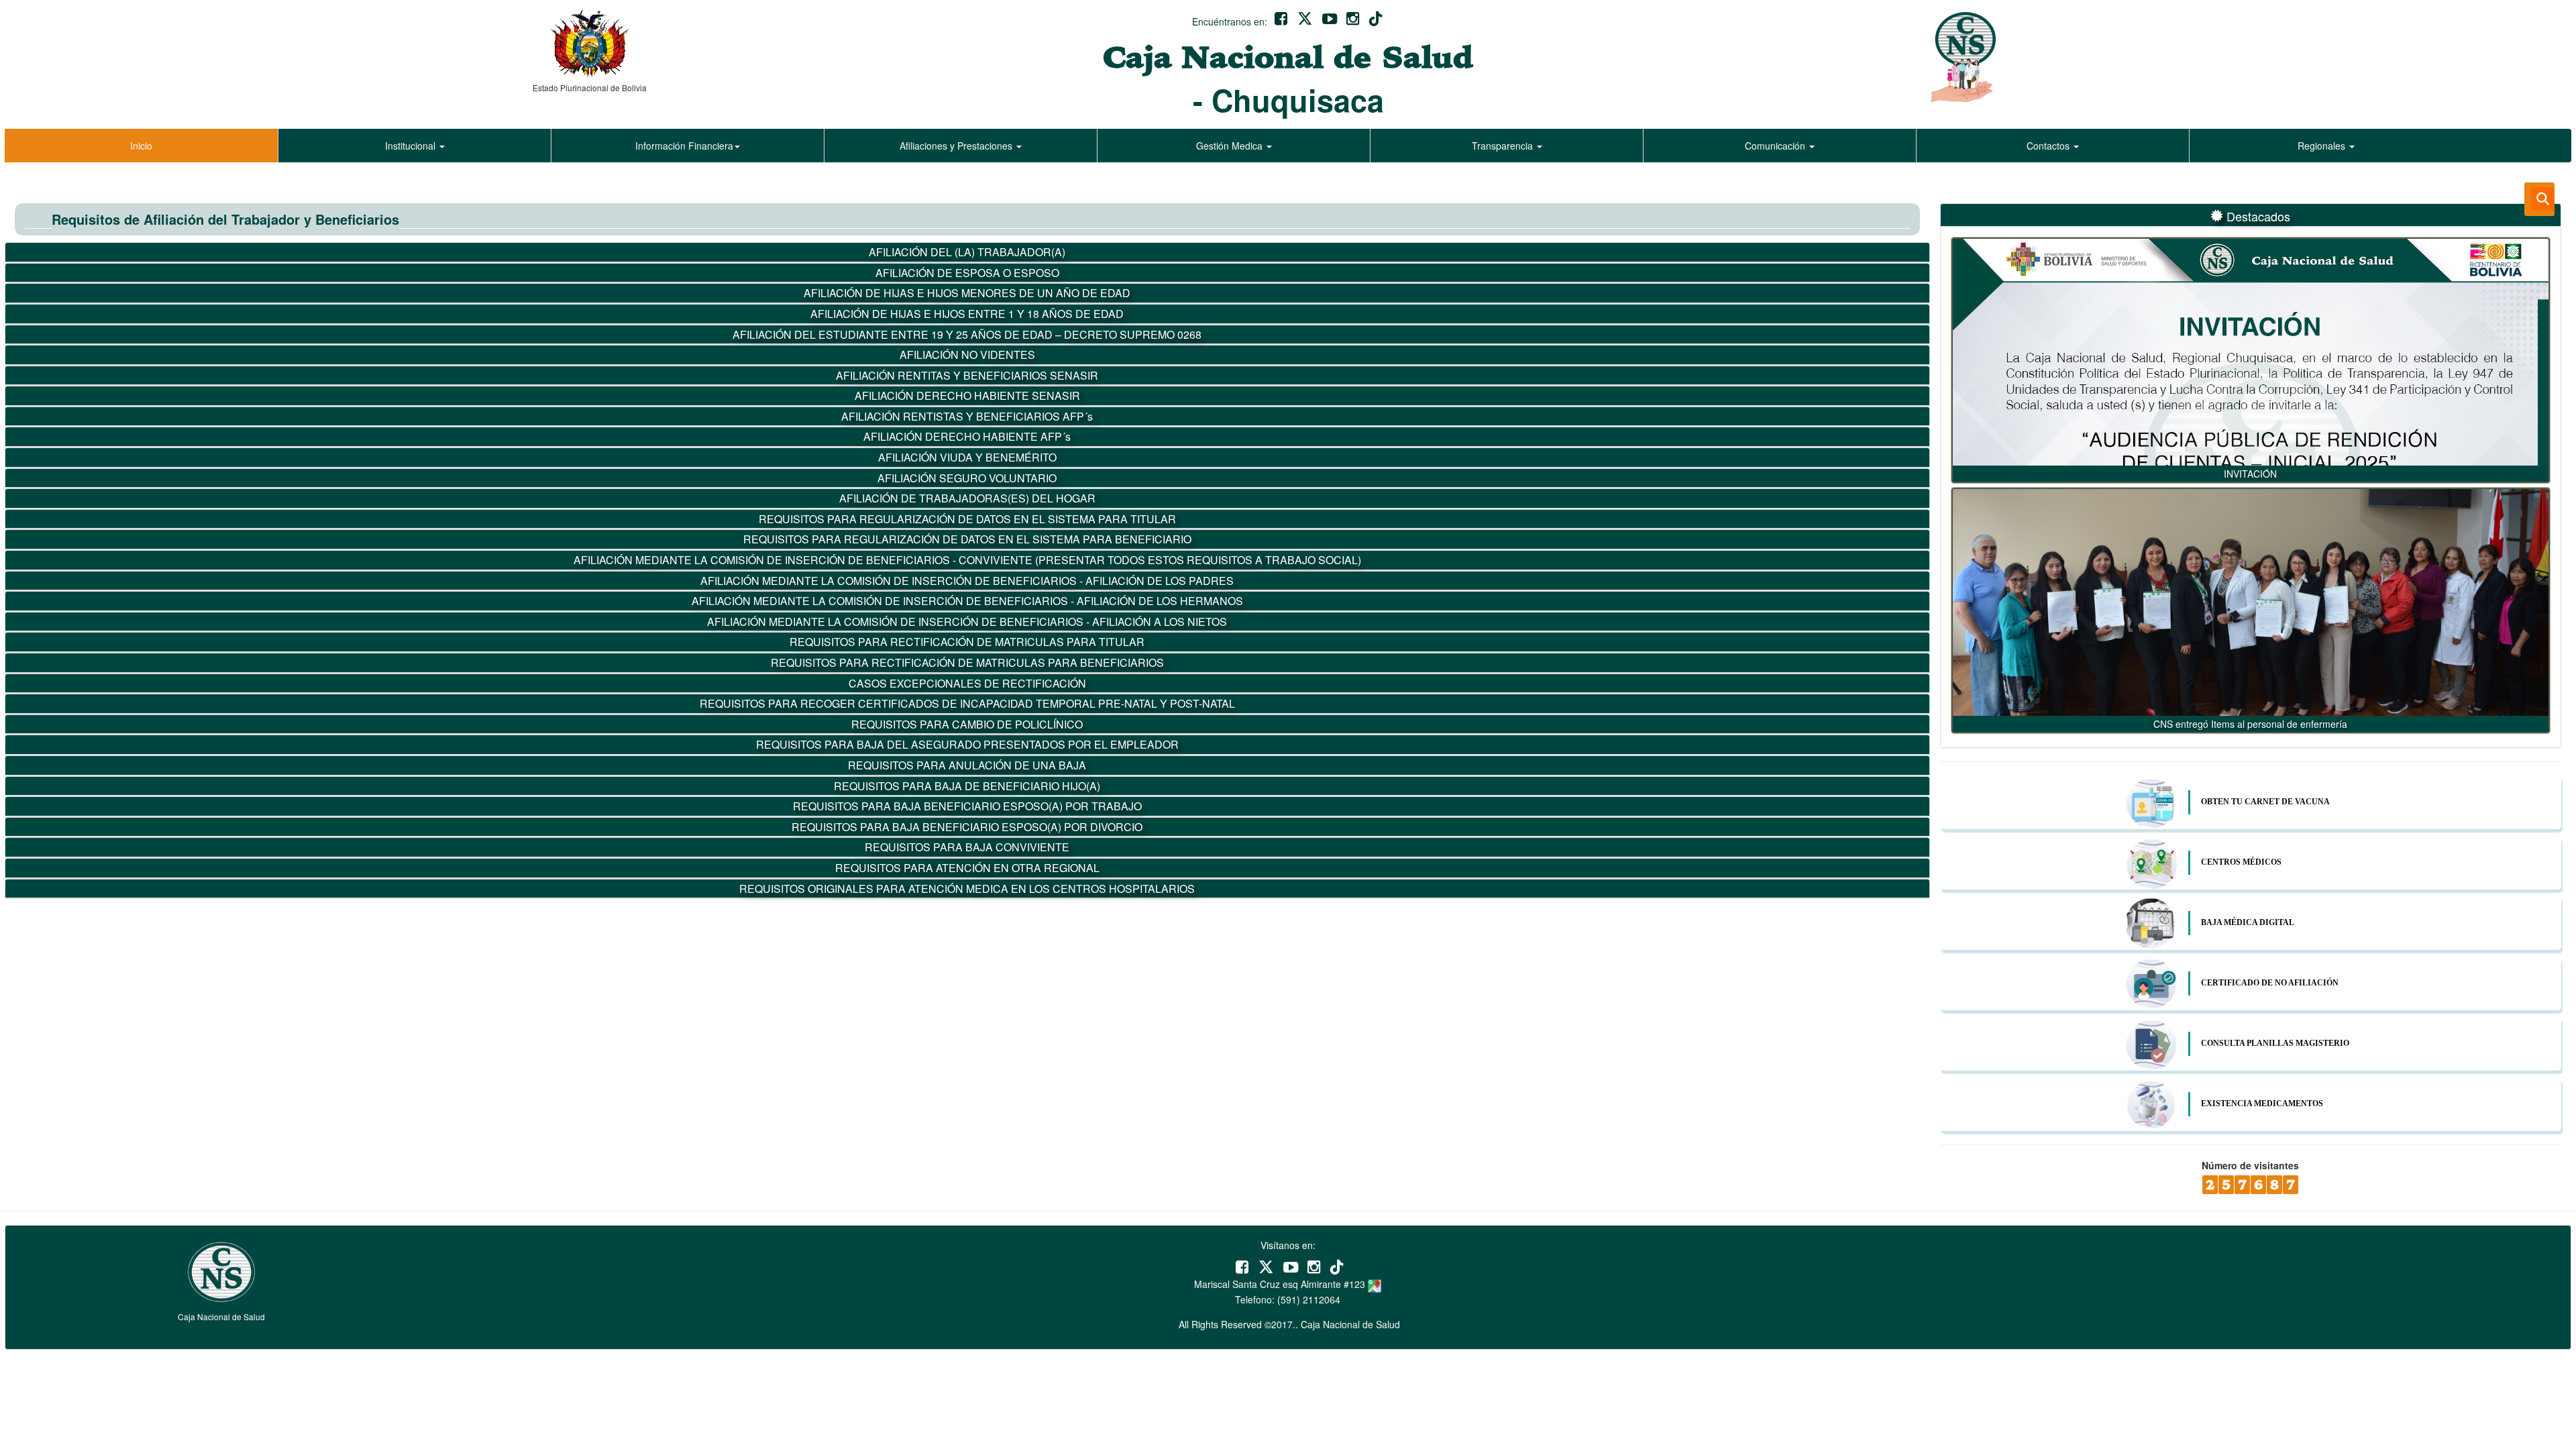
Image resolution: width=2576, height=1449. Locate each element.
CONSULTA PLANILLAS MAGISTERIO (2275, 1043)
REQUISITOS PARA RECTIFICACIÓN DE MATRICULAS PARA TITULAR (967, 642)
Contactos (2049, 146)
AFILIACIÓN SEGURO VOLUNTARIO (967, 478)
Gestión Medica (1231, 146)
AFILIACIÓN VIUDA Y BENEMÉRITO (967, 457)
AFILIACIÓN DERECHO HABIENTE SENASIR (967, 395)
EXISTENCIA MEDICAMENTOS (2262, 1104)
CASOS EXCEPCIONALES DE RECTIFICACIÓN (967, 683)
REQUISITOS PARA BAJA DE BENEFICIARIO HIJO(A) (967, 786)
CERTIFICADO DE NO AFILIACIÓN (2270, 983)
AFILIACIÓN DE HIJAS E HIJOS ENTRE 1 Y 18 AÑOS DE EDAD (967, 314)
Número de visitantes (2250, 1165)
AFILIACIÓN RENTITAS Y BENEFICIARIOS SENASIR (967, 375)
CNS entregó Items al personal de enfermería (2250, 724)
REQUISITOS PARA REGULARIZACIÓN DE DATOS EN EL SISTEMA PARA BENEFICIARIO (967, 539)
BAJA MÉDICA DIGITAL (2248, 922)
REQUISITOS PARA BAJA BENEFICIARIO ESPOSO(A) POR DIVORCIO (967, 827)
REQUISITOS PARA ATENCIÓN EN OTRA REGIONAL (967, 868)
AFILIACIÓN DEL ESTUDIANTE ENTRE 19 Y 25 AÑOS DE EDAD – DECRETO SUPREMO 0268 (967, 334)
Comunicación (1776, 146)
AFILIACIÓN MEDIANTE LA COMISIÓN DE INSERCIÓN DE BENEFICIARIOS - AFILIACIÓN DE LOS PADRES (967, 581)
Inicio (141, 146)
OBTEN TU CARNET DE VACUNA (2265, 802)
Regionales (2323, 146)
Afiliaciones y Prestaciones (957, 146)
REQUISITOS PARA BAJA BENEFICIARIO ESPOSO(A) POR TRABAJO (967, 806)
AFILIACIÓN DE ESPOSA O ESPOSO (967, 273)
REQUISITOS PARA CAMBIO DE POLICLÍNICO (967, 724)
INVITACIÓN (2250, 474)
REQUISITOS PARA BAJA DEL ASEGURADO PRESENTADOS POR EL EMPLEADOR (967, 744)
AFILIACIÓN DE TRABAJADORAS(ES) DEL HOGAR (967, 498)
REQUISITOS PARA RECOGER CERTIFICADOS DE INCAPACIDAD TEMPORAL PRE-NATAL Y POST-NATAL (967, 703)
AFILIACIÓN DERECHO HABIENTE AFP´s (967, 436)
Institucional (412, 146)
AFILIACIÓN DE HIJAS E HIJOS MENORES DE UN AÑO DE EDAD (967, 293)
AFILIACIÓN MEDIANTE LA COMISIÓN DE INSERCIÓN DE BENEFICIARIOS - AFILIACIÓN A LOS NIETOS (967, 622)
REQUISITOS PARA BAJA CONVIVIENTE (967, 847)
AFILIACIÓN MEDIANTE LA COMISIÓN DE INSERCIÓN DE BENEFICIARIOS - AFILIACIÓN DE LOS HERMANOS (967, 601)
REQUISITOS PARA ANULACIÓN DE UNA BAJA (967, 765)
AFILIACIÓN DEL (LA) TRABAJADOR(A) (967, 252)
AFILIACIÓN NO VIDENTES (967, 355)
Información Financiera (684, 146)
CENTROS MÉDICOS (2241, 862)
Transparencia (1504, 146)
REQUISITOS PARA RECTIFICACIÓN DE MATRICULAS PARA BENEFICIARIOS (967, 662)
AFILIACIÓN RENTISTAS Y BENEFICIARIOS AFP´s (967, 416)
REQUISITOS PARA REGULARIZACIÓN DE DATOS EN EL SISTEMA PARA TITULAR (967, 519)
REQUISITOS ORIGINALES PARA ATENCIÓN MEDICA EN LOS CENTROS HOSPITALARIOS (967, 889)
